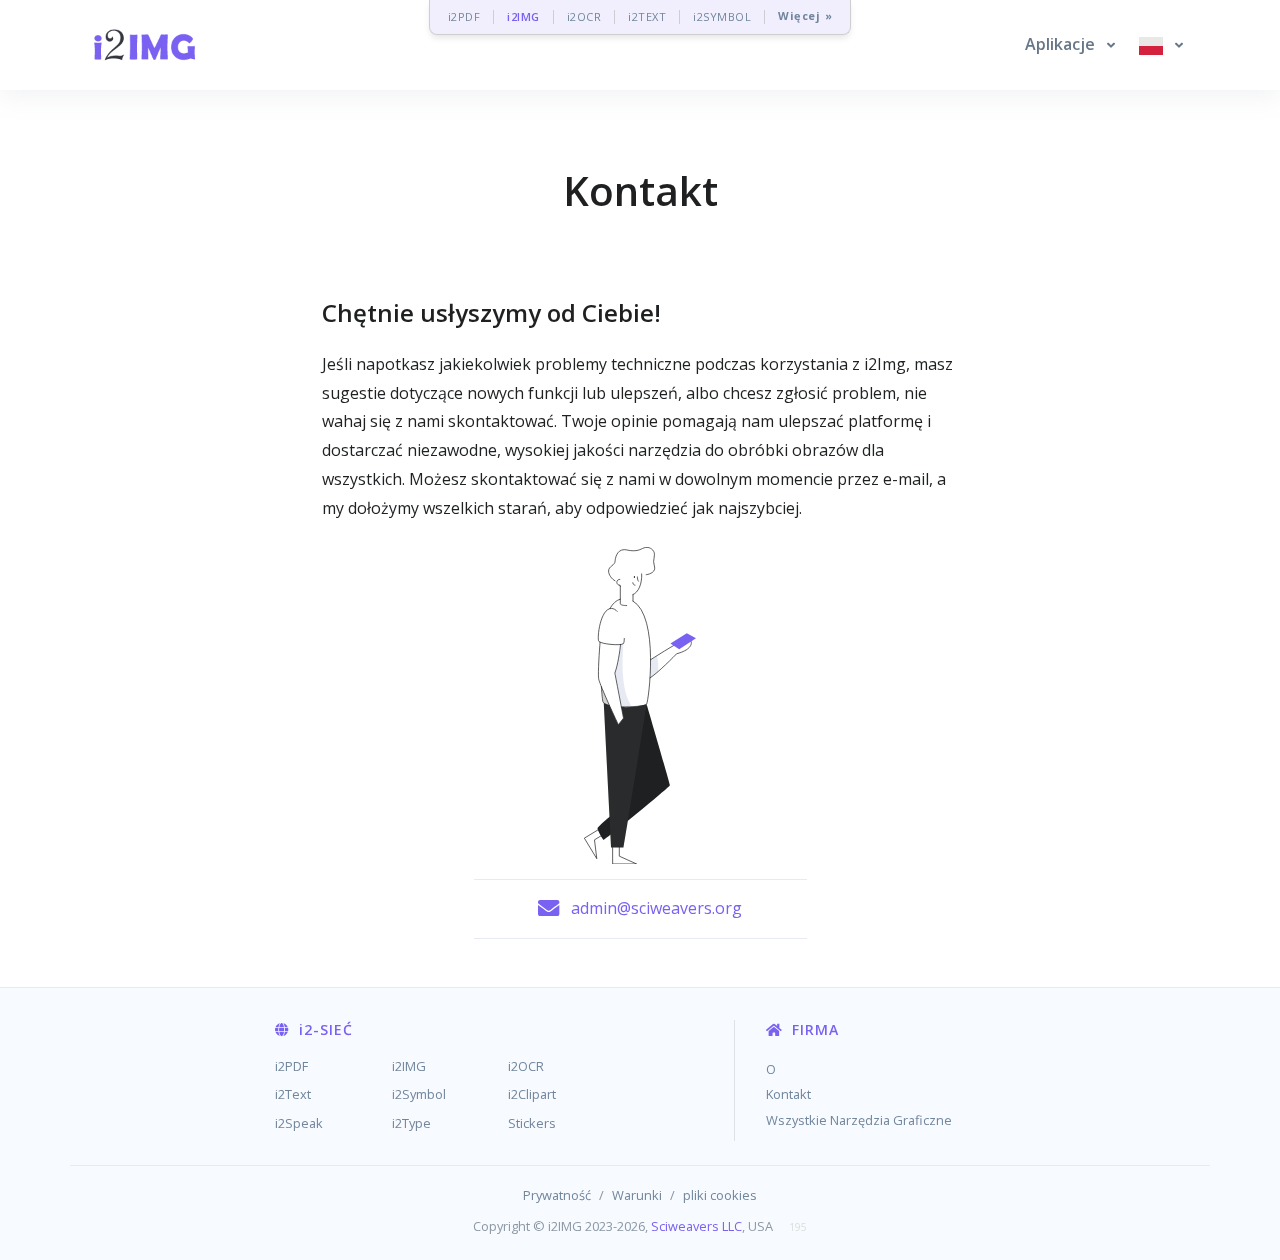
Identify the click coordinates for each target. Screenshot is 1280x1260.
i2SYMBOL (722, 16)
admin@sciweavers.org (656, 908)
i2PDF (464, 16)
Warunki (637, 1195)
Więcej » (805, 16)
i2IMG (523, 16)
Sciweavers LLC (696, 1226)
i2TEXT (647, 16)
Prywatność (557, 1195)
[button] (1070, 45)
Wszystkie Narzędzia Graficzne (859, 1120)
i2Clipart (532, 1094)
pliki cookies (720, 1195)
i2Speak (299, 1123)
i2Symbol (419, 1094)
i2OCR (584, 16)
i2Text (293, 1094)
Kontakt (788, 1094)
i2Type (411, 1123)
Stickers (532, 1123)
